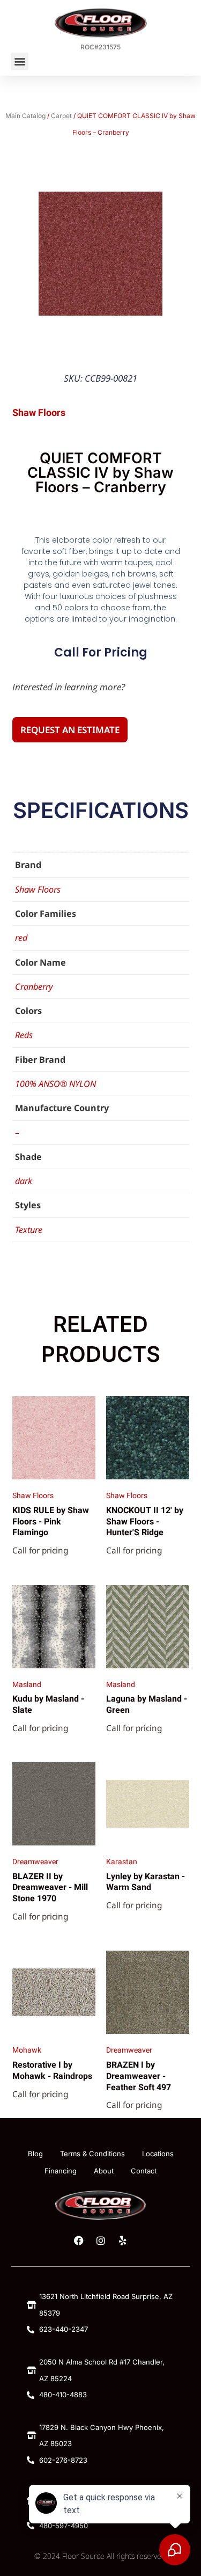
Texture (29, 1230)
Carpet (61, 116)
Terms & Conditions (92, 2154)
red (21, 938)
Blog (35, 2154)
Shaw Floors (38, 889)
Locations (158, 2154)
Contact (144, 2171)
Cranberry (34, 987)
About (104, 2171)
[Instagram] (101, 2241)
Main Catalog (25, 116)
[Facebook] (79, 2241)
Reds (24, 1035)
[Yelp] (123, 2241)
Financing (61, 2171)
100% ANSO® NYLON (55, 1084)
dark (24, 1181)
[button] (20, 61)
